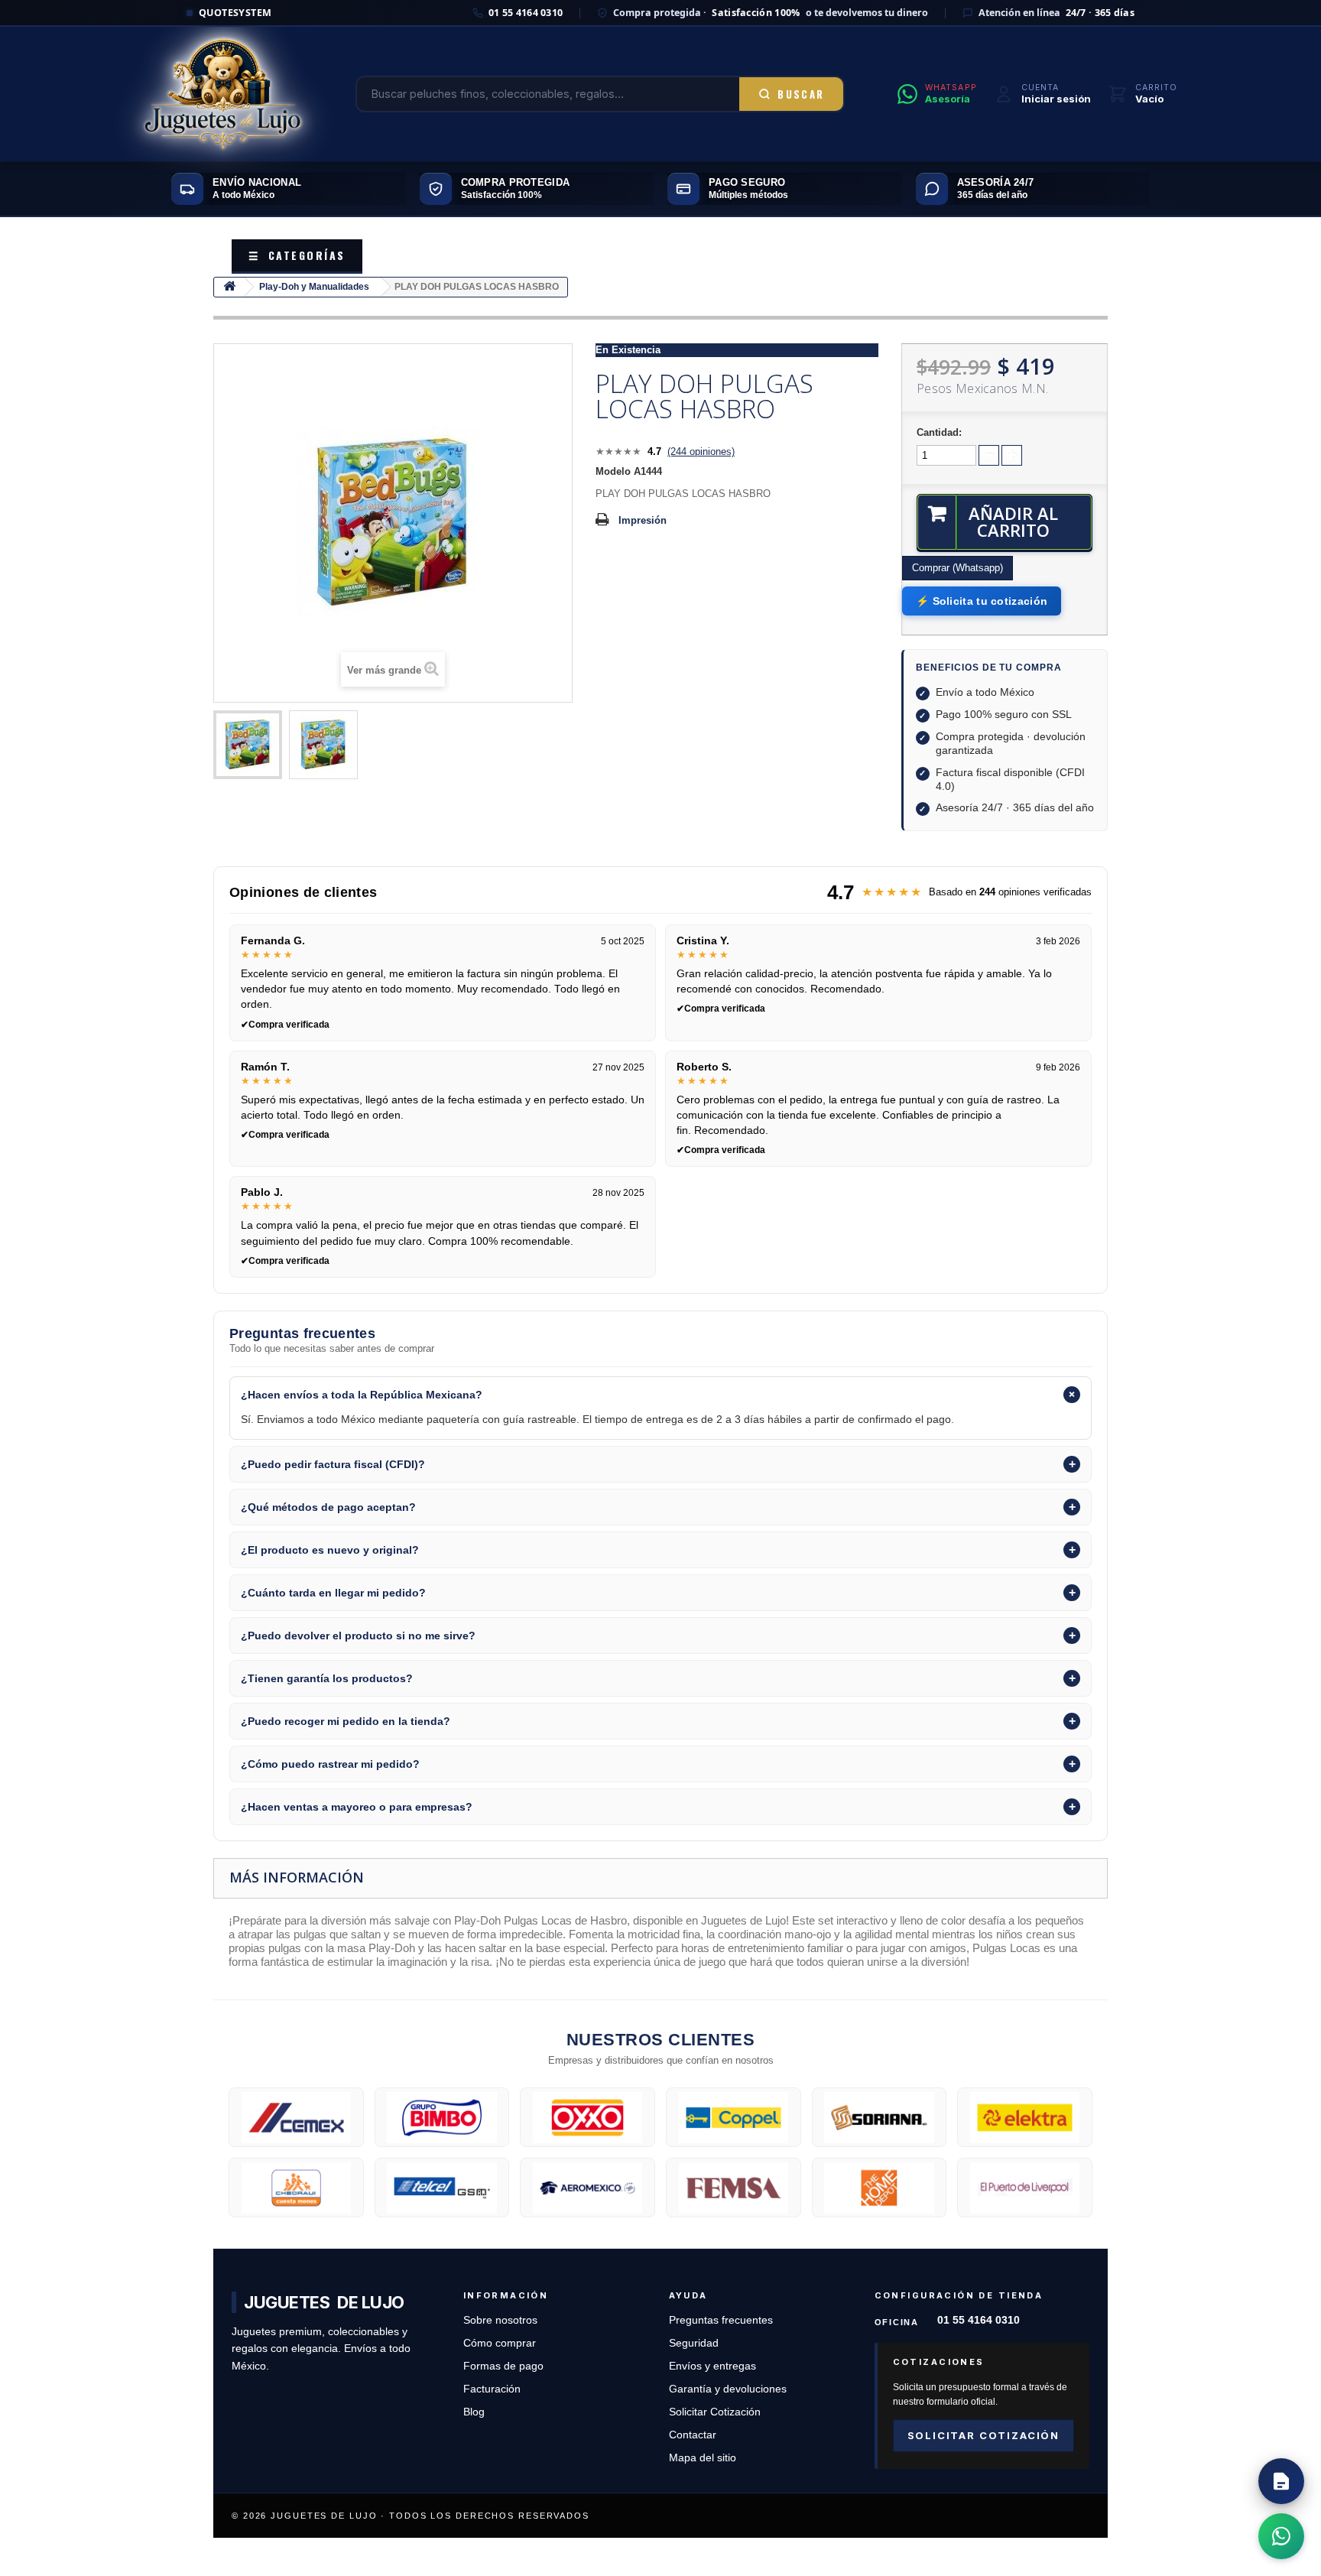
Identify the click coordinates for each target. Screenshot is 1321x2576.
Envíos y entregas (712, 2366)
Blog (474, 2412)
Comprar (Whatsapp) (957, 568)
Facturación (492, 2389)
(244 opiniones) (701, 452)
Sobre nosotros (500, 2320)
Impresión (643, 520)
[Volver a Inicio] (229, 287)
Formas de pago (503, 2366)
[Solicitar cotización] (1281, 2481)
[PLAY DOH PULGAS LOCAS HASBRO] (248, 745)
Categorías (297, 255)
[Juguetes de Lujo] (223, 94)
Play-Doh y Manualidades (314, 287)
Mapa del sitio (703, 2458)
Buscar (801, 94)
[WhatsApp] (1281, 2536)
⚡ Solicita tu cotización (982, 601)
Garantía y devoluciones (728, 2389)
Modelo (613, 471)
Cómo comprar (500, 2343)
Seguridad (694, 2343)
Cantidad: (939, 432)
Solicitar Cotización (715, 2412)
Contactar (693, 2435)
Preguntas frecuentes (721, 2320)
